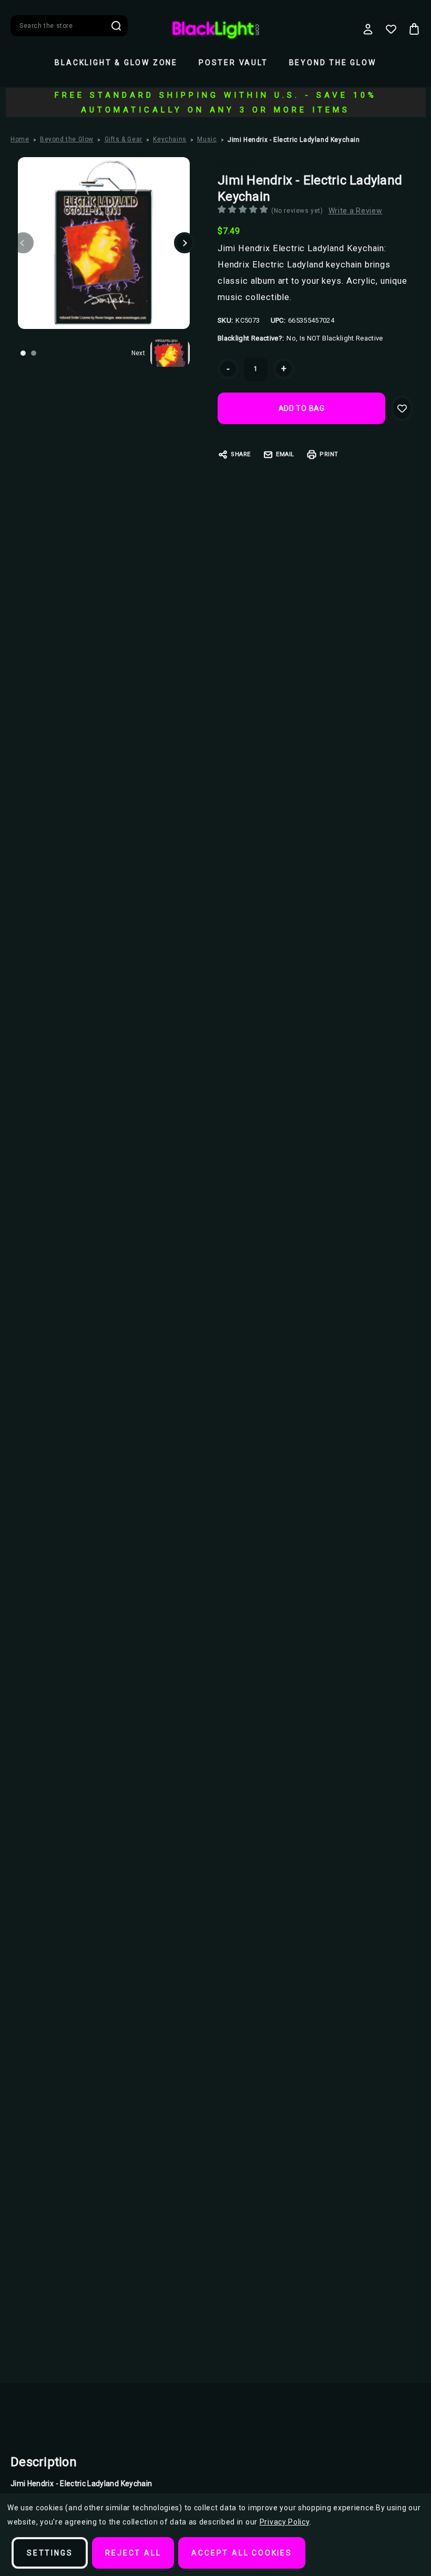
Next (184, 243)
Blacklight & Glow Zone (116, 63)
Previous (23, 243)
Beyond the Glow (333, 63)
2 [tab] (34, 353)
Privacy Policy (285, 2522)
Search (116, 26)
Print (329, 454)
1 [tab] (23, 353)
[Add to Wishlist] (402, 408)
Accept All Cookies (242, 2553)
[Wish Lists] (391, 29)
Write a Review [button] (356, 211)
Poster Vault (233, 63)
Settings (50, 2553)
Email (285, 454)
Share (241, 454)
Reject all (133, 2553)
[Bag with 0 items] (414, 29)
